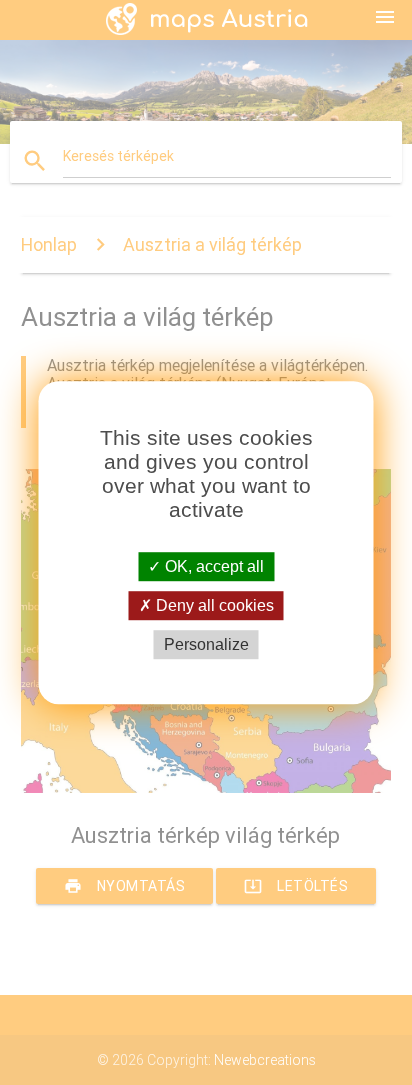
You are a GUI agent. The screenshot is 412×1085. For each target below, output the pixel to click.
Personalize (206, 644)
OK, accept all (212, 566)
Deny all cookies (213, 605)
